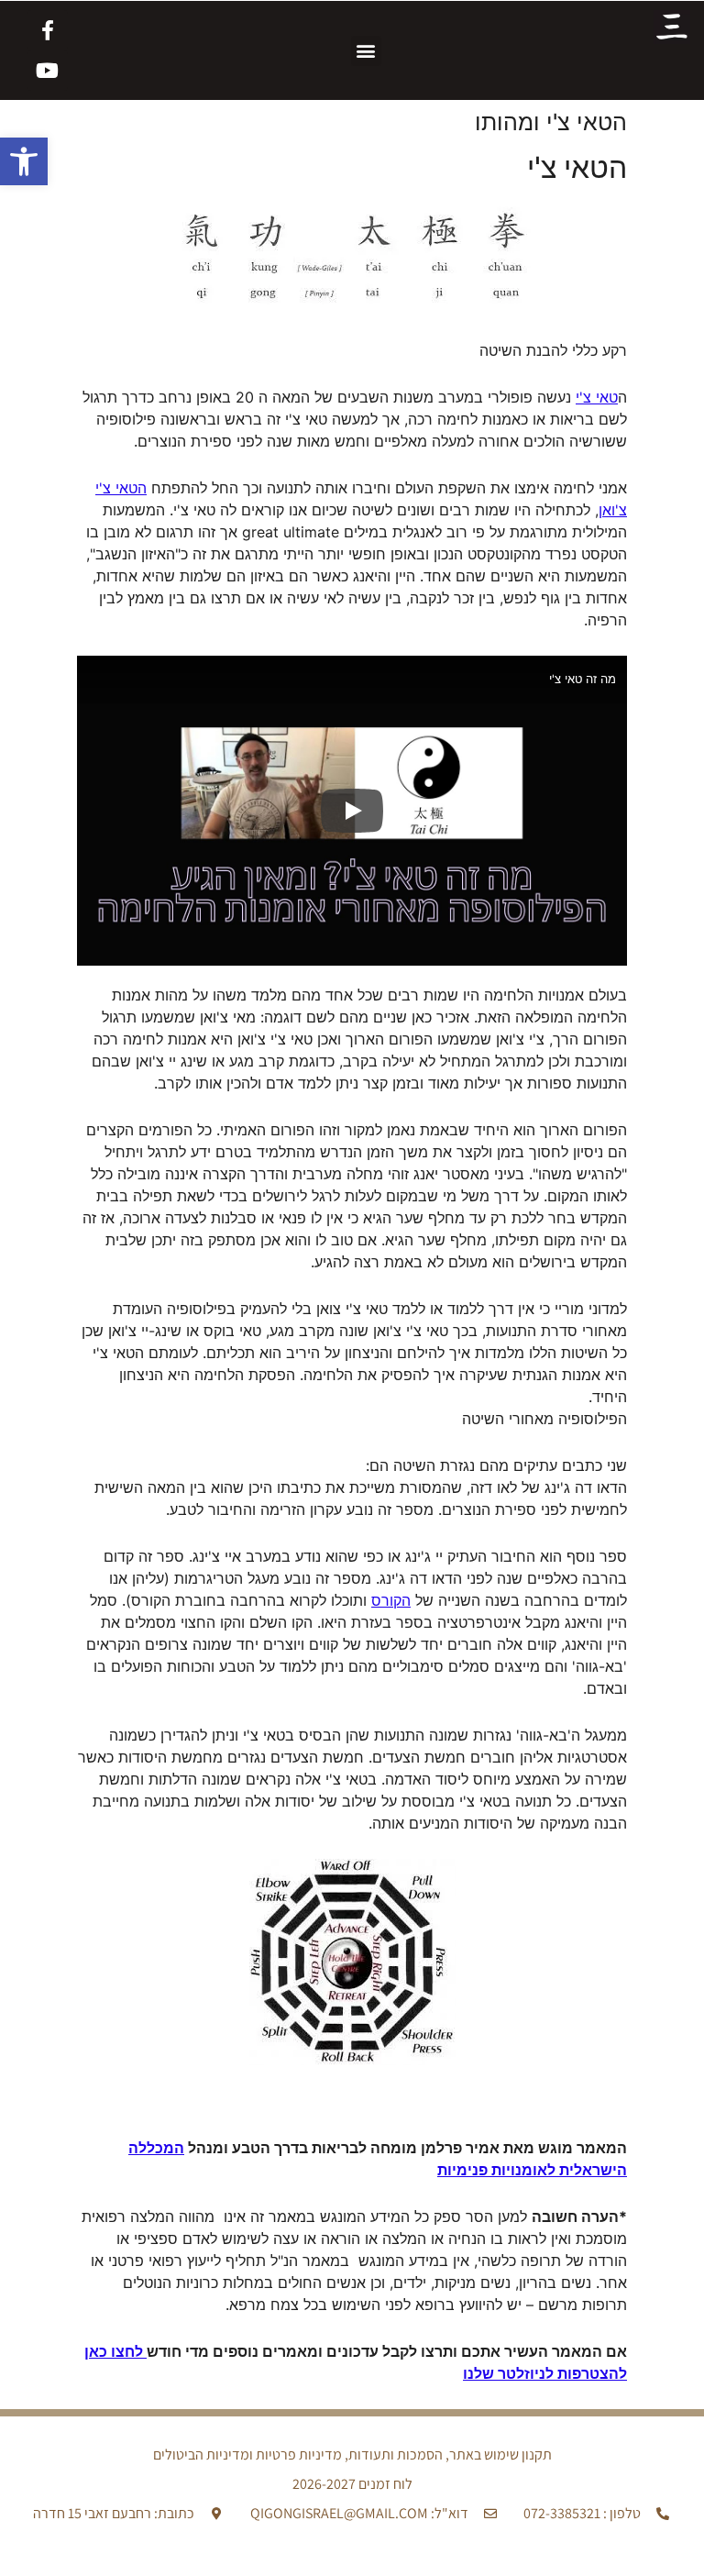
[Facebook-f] (48, 30)
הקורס (391, 1600)
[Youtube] (48, 71)
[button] (24, 161)
